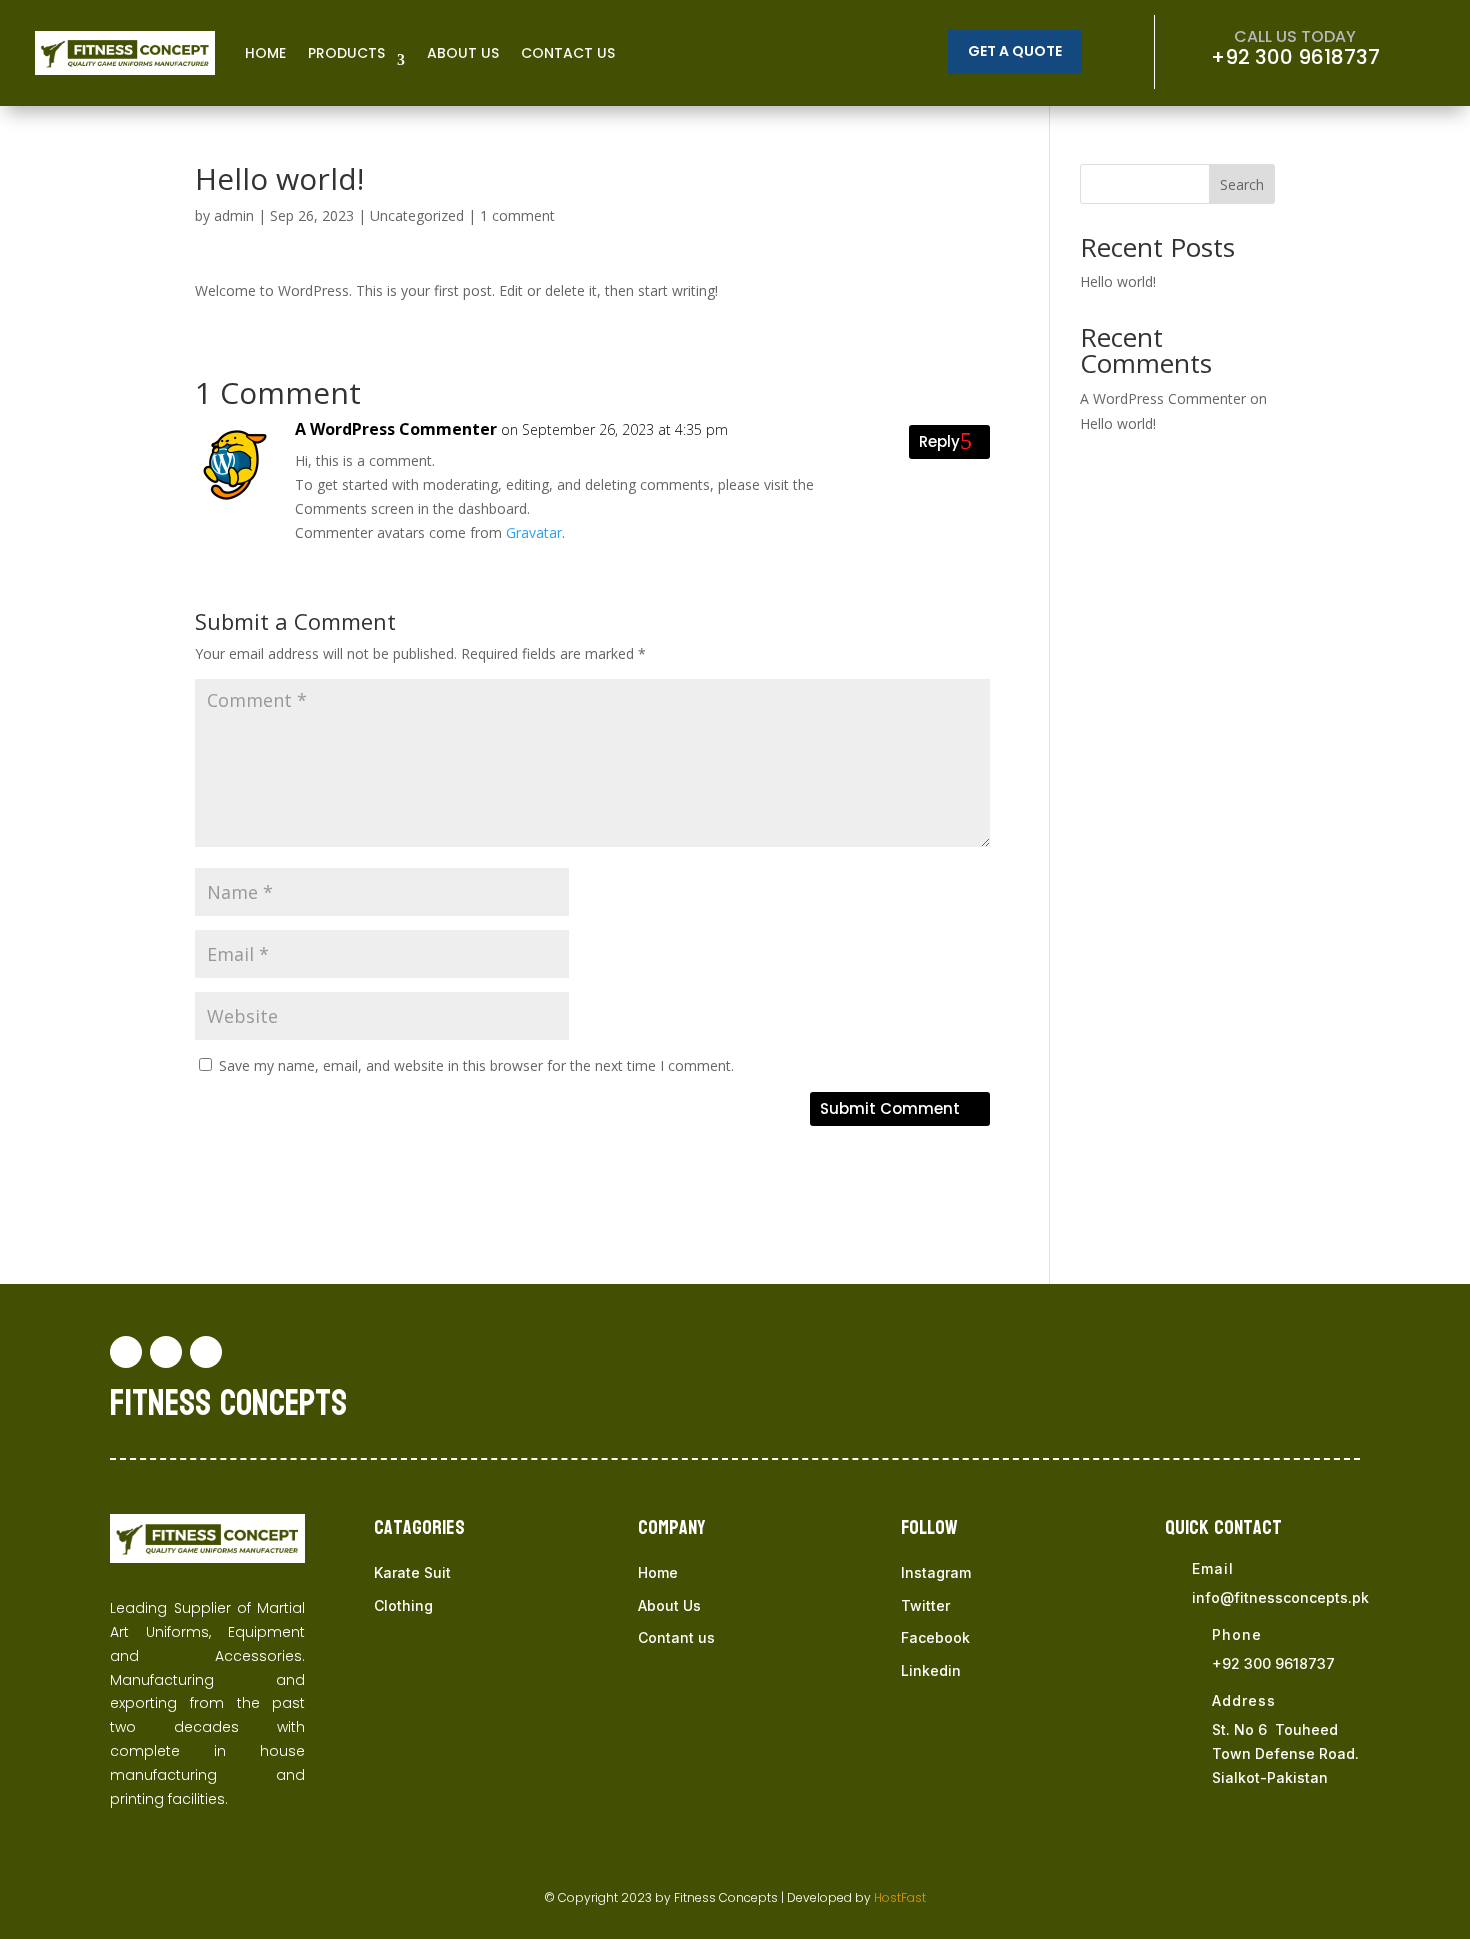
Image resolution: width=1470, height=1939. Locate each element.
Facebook (935, 1637)
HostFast (900, 1897)
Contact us (568, 53)
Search (1242, 184)
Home (265, 53)
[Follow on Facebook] (126, 1352)
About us (463, 53)
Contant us (676, 1637)
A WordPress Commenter (396, 429)
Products (346, 53)
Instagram (936, 1572)
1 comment (517, 215)
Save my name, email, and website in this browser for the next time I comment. (476, 1065)
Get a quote (1015, 51)
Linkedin (931, 1670)
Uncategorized (417, 215)
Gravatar (534, 532)
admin (234, 215)
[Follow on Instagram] (206, 1352)
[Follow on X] (166, 1352)
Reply (939, 441)
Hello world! (1118, 281)
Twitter (925, 1605)
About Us (669, 1605)
